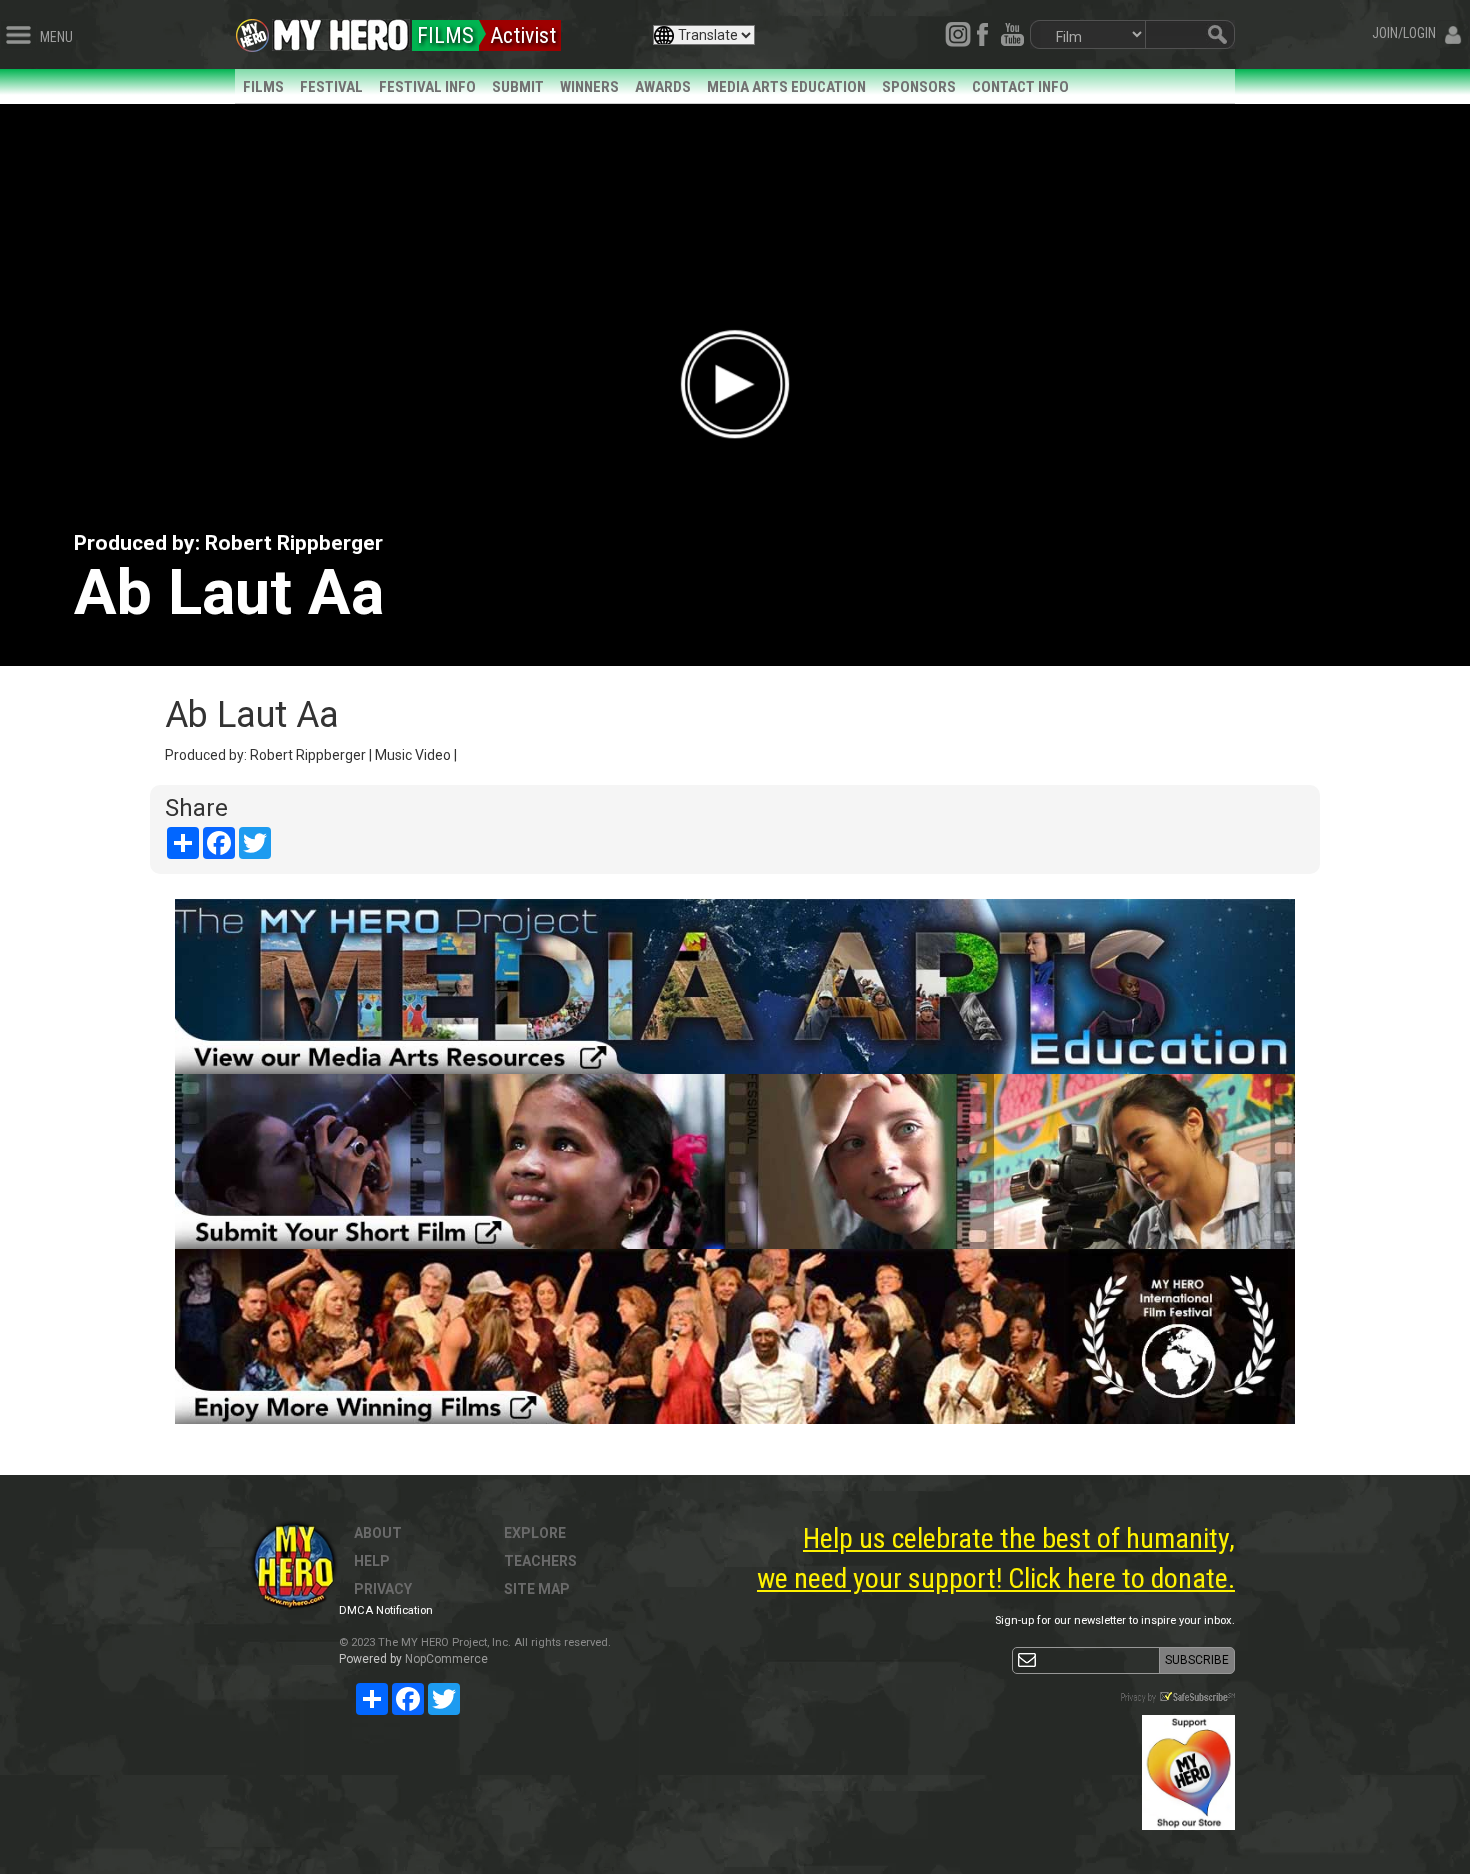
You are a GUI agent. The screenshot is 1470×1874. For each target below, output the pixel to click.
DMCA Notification (386, 1610)
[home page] (341, 30)
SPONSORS (919, 87)
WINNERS (589, 87)
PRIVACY (383, 1589)
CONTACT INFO (1020, 87)
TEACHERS (540, 1561)
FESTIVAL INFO (427, 87)
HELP (372, 1561)
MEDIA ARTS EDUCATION (786, 87)
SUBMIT (518, 87)
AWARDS (663, 87)
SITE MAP (537, 1589)
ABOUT (378, 1533)
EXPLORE (535, 1533)
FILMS (263, 87)
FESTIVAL (331, 87)
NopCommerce (446, 1659)
